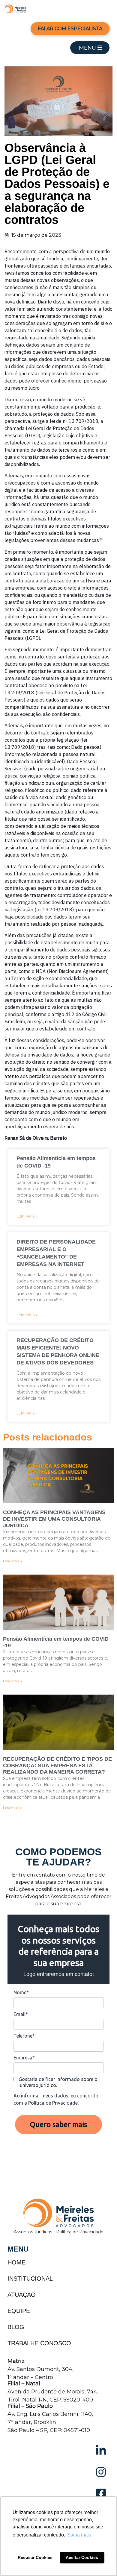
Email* (21, 2014)
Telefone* (24, 2036)
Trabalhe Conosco (39, 2343)
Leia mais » (27, 1216)
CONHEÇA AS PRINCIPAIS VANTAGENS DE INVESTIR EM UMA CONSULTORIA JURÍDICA (54, 1519)
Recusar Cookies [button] (35, 2557)
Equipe (19, 2311)
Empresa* (24, 2058)
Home (16, 2262)
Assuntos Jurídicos (34, 2232)
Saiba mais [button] (79, 2535)
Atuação (22, 2295)
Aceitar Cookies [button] (82, 2557)
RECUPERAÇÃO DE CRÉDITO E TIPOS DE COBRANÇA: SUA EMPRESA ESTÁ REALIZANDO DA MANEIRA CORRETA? (57, 1765)
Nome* (21, 1992)
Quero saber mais (58, 2125)
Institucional (30, 2279)
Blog (16, 2327)
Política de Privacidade (53, 2103)
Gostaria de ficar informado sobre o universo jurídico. (57, 2082)
